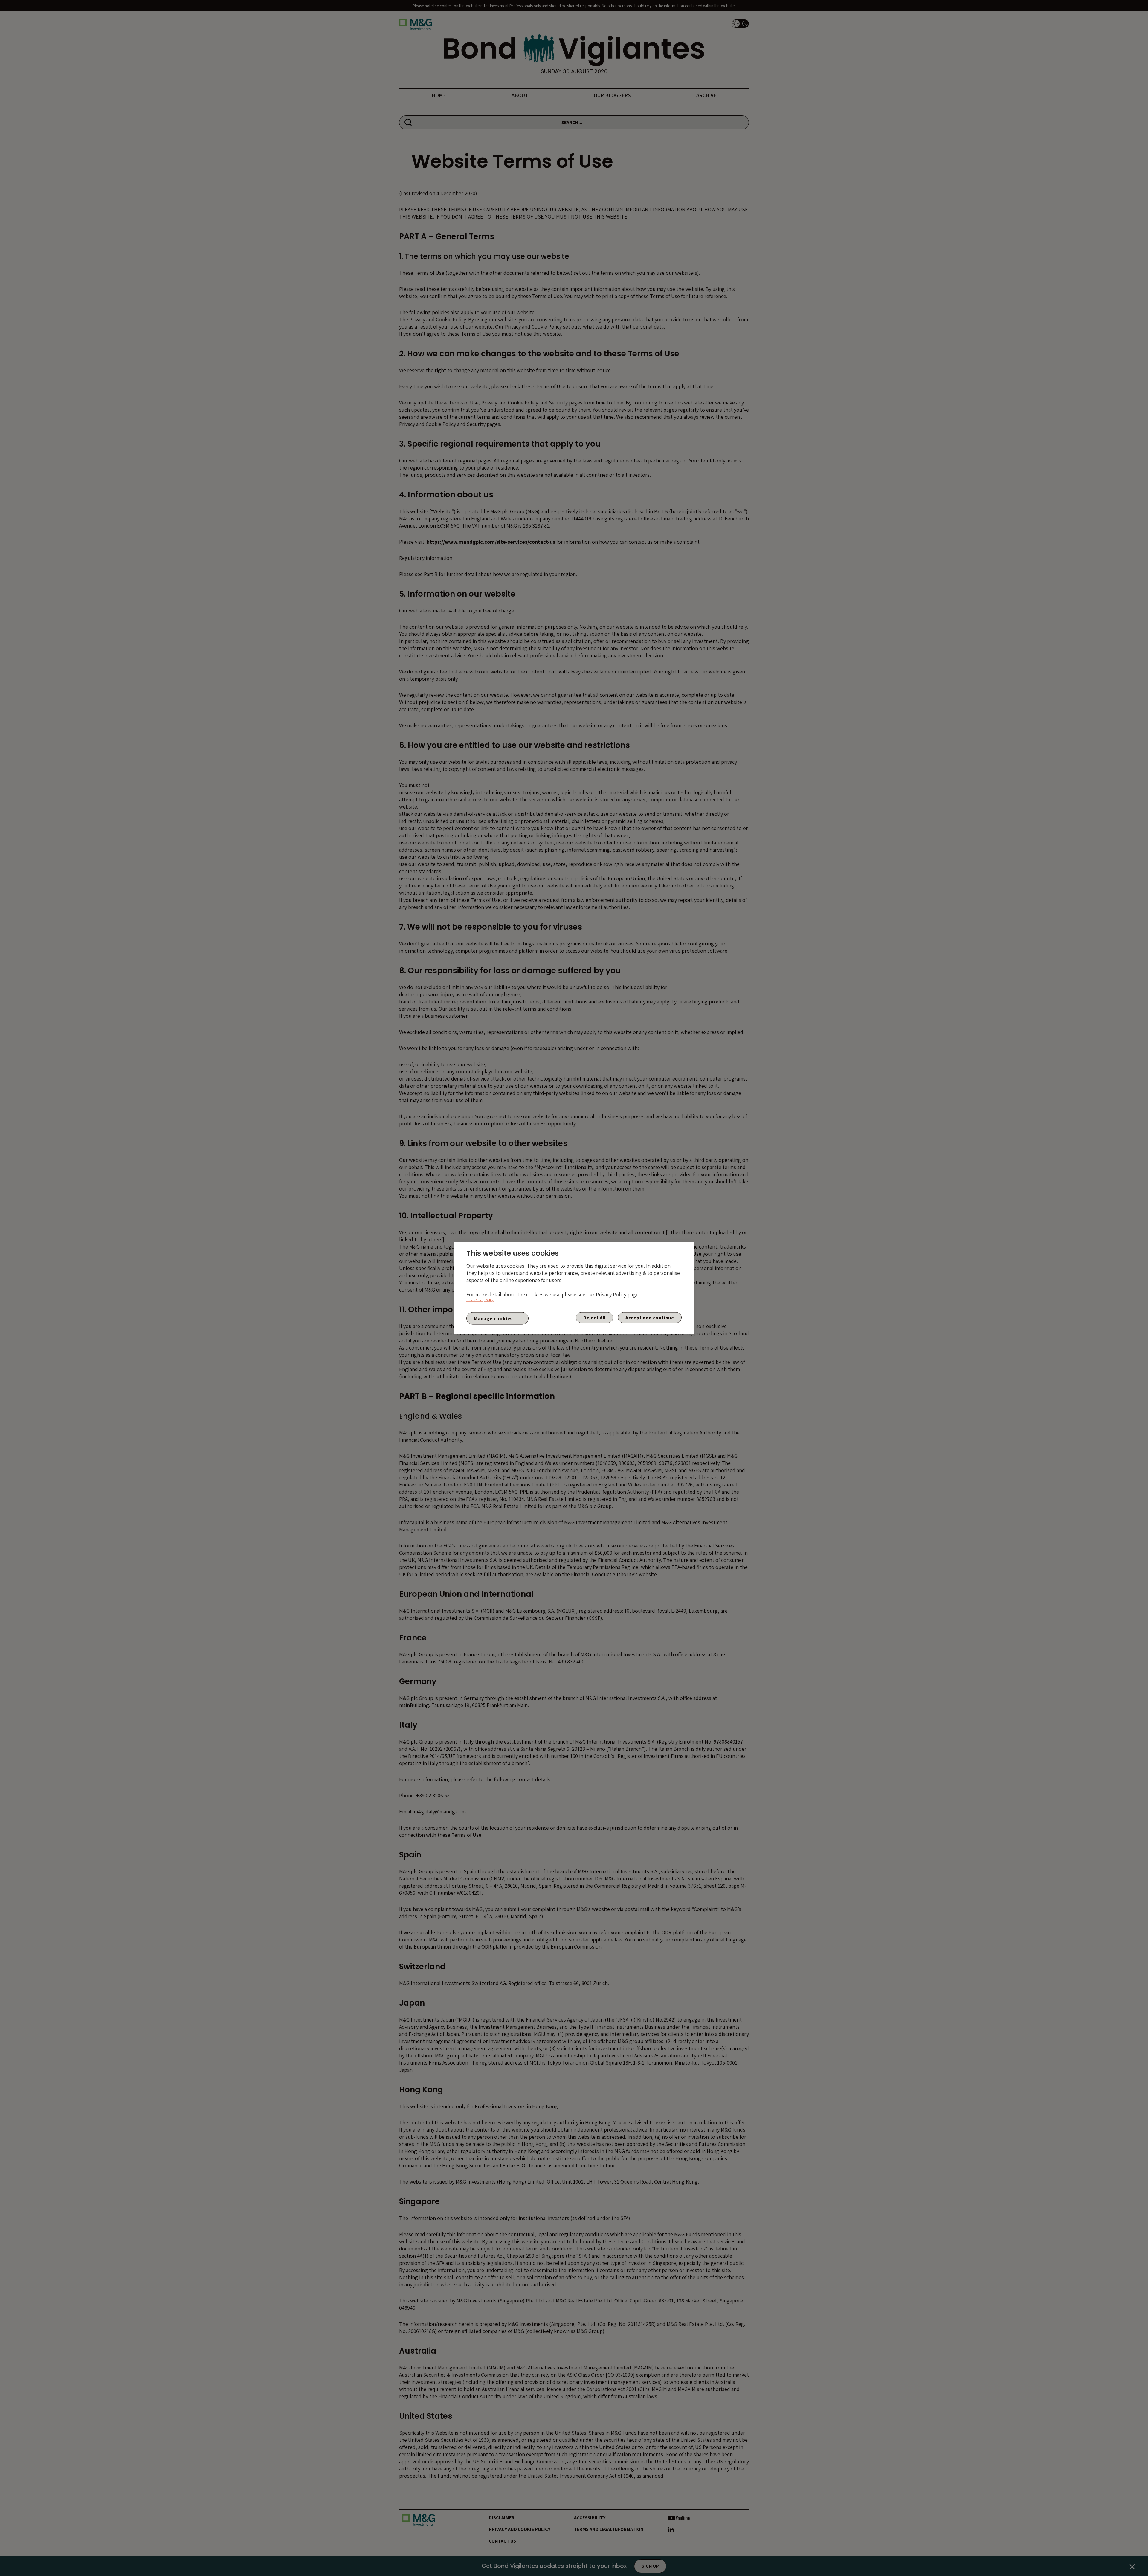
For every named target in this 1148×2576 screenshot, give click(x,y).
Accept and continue (650, 1318)
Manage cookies (493, 1318)
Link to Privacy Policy (480, 1300)
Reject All (594, 1318)
